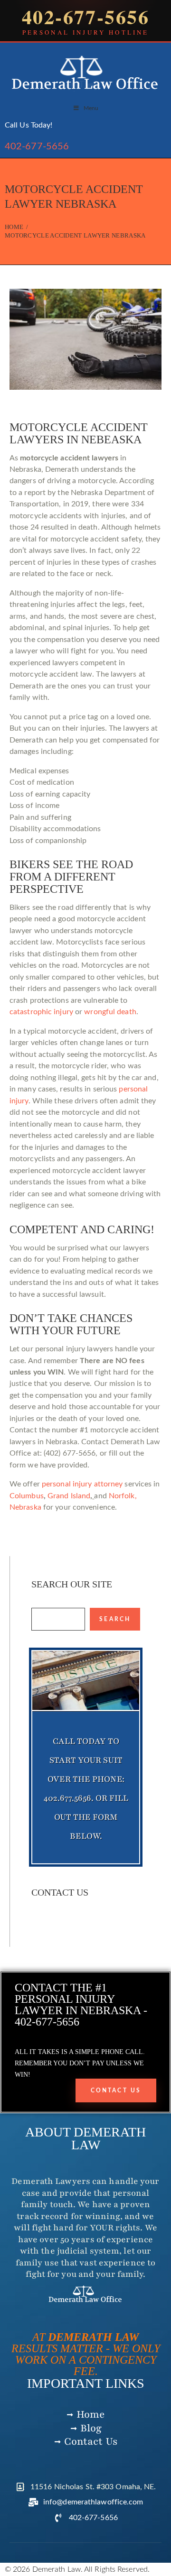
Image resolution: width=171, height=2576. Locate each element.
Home (14, 227)
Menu (91, 108)
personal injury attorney (82, 1484)
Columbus (27, 1496)
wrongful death (110, 1012)
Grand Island (68, 1496)
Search (115, 1619)
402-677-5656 (37, 147)
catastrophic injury (41, 1012)
